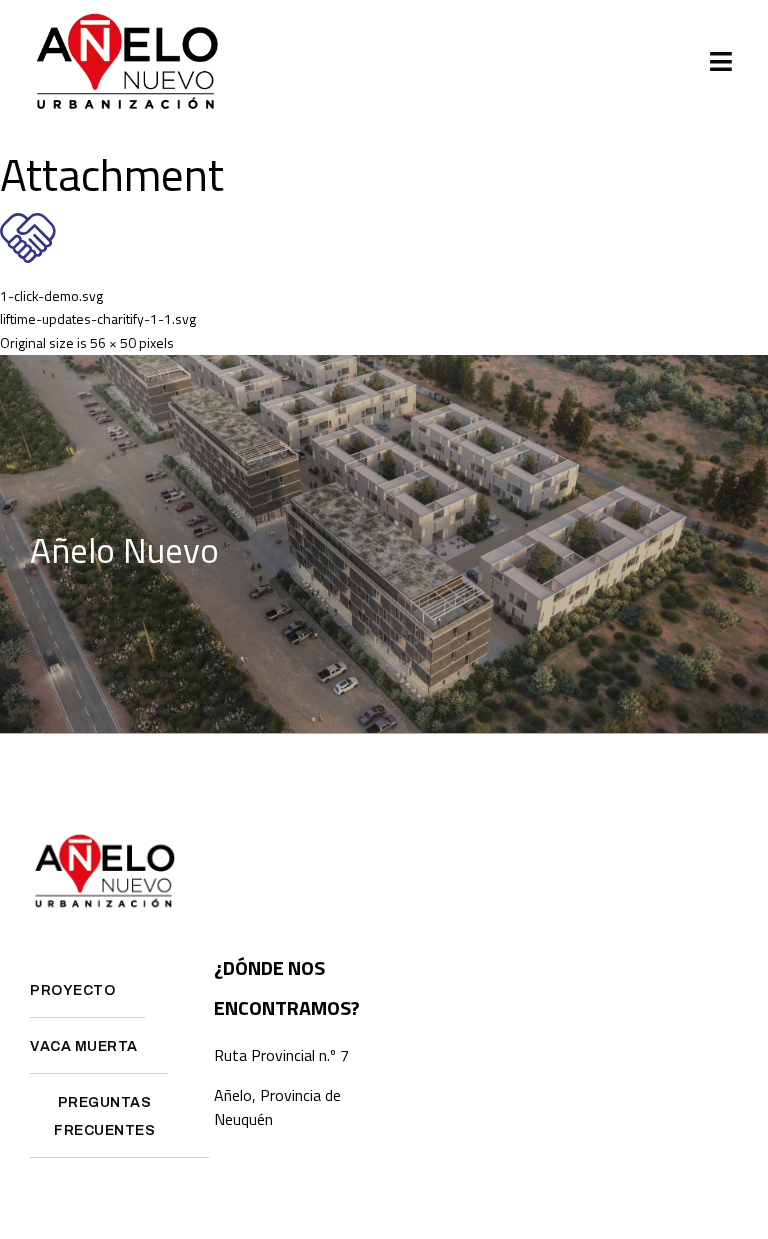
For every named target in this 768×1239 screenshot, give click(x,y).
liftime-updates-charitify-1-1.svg (98, 318)
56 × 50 (113, 342)
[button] (721, 62)
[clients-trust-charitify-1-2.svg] (28, 257)
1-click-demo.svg (51, 295)
